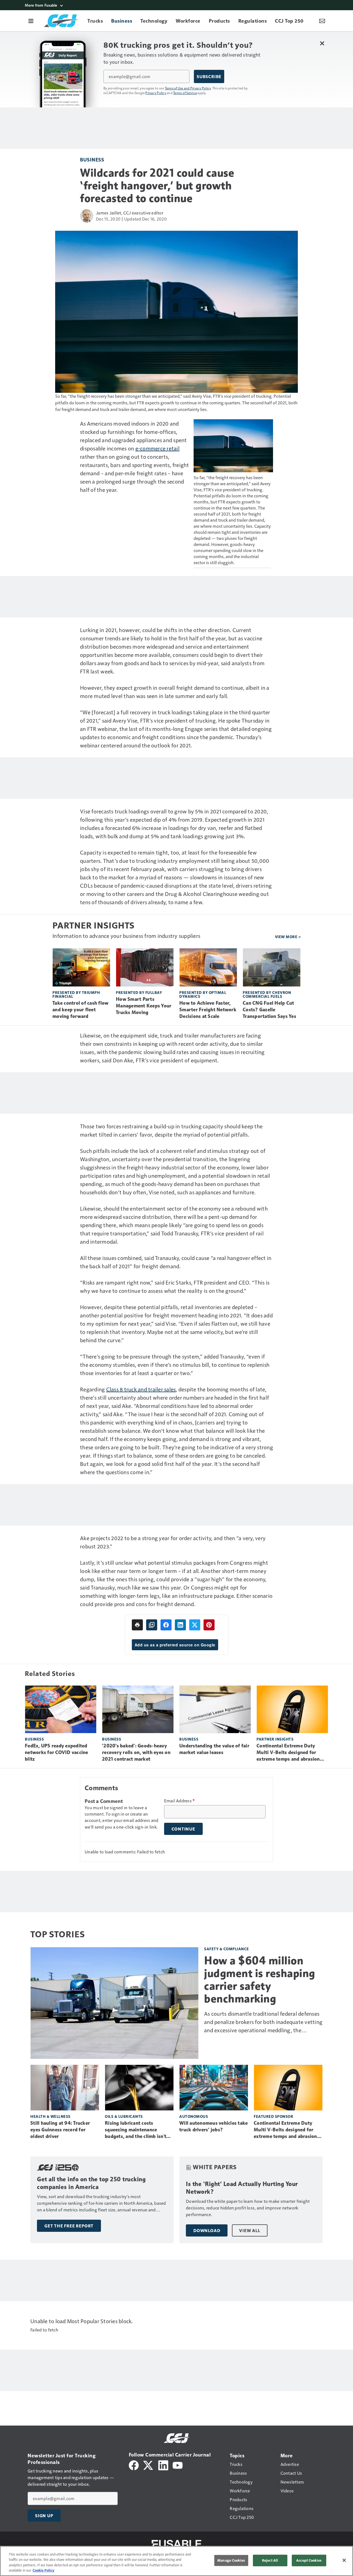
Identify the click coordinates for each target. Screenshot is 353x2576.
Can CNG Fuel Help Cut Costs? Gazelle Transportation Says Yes (269, 1010)
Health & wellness (50, 2116)
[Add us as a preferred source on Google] (152, 1625)
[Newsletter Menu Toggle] (322, 21)
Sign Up (44, 2516)
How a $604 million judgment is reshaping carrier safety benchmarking (260, 1980)
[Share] (166, 1625)
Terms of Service (185, 93)
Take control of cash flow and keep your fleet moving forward (80, 1010)
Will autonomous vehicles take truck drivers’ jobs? (213, 2126)
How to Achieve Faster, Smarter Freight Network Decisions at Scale (208, 1010)
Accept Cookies (309, 2560)
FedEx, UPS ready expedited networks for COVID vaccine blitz (57, 1752)
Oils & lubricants (124, 2116)
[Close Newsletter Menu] (322, 43)
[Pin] (209, 1625)
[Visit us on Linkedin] (163, 2465)
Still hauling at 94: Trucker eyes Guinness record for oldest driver (60, 2130)
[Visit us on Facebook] (134, 2465)
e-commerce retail (157, 448)
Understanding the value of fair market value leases (214, 1749)
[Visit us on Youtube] (178, 2465)
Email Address (180, 1801)
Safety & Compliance (227, 1949)
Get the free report (69, 2226)
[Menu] (31, 21)
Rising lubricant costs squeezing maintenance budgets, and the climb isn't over (136, 2130)
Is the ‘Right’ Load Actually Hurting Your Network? (242, 2188)
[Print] (137, 1625)
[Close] (344, 2560)
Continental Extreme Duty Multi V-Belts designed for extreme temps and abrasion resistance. (288, 1753)
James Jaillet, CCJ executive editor (130, 213)
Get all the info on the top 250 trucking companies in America (91, 2183)
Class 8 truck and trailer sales (141, 1389)
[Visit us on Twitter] (149, 2465)
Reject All (270, 2560)
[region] (176, 2561)
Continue (183, 1829)
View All (250, 2230)
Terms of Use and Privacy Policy (188, 88)
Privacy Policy (156, 93)
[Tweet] (195, 1625)
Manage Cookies (231, 2560)
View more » (288, 937)
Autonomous (194, 2116)
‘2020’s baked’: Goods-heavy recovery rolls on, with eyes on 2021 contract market (136, 1752)
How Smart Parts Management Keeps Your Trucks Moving (144, 1006)
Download (207, 2230)
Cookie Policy (43, 2570)
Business (92, 159)
